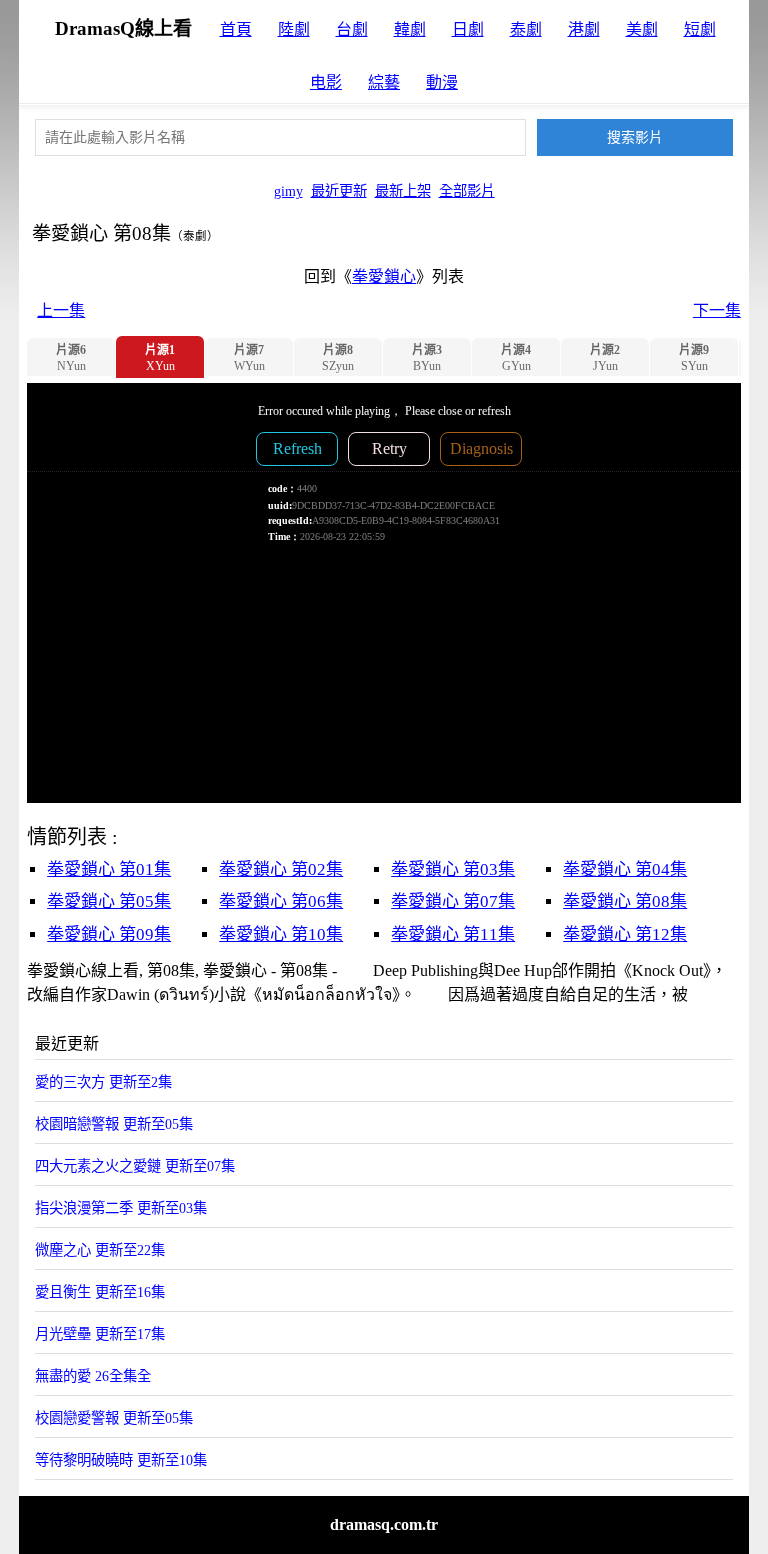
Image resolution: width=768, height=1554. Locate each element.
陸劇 (294, 29)
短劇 (700, 29)
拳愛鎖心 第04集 (625, 869)
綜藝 (384, 82)
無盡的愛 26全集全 (93, 1376)
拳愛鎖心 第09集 (109, 934)
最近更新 (339, 191)
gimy (288, 191)
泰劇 (526, 29)
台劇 (352, 29)
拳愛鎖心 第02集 (281, 869)
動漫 (442, 82)
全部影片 (467, 191)
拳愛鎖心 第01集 (109, 869)
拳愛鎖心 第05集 (109, 901)
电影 (326, 82)
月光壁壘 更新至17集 (100, 1334)
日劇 (468, 29)
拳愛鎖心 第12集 (625, 934)
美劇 (642, 29)
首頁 (236, 29)
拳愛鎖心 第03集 (453, 869)
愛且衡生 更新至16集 (100, 1292)
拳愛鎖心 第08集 (625, 901)
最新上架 (403, 191)
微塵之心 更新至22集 (100, 1250)
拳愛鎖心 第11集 (453, 934)
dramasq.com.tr (384, 1524)
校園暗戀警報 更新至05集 (114, 1124)
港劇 (584, 29)
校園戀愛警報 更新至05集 (114, 1418)
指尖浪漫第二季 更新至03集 (121, 1208)
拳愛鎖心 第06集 (281, 901)
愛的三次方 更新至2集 (103, 1082)
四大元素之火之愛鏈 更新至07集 (135, 1166)
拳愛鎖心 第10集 (281, 934)
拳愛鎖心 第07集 (453, 901)
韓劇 (410, 29)
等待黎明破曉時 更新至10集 (121, 1460)
